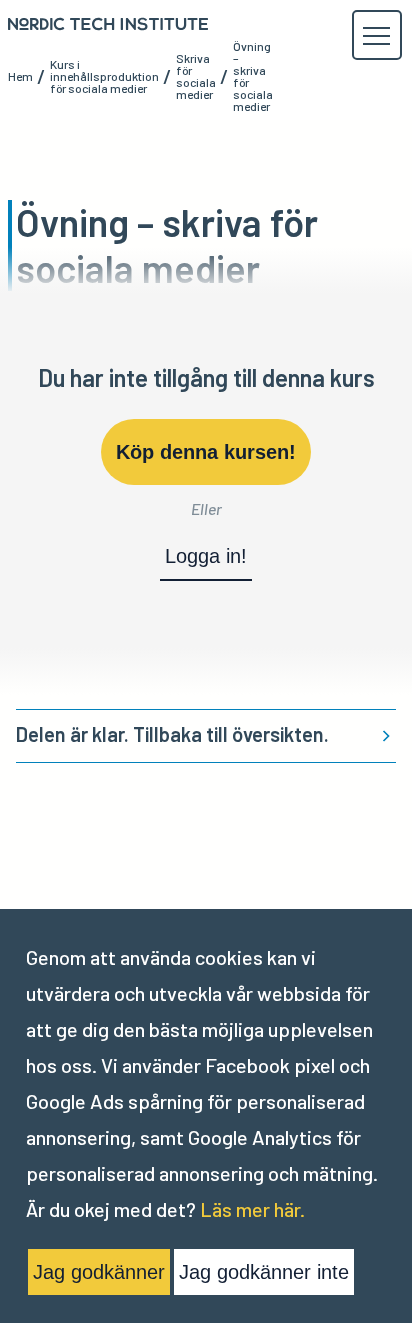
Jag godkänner (99, 1272)
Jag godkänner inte (264, 1272)
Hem (20, 76)
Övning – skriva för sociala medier (253, 76)
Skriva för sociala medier (196, 76)
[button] (376, 36)
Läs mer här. (252, 1209)
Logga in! (206, 556)
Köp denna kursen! (206, 452)
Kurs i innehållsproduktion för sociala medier (104, 76)
